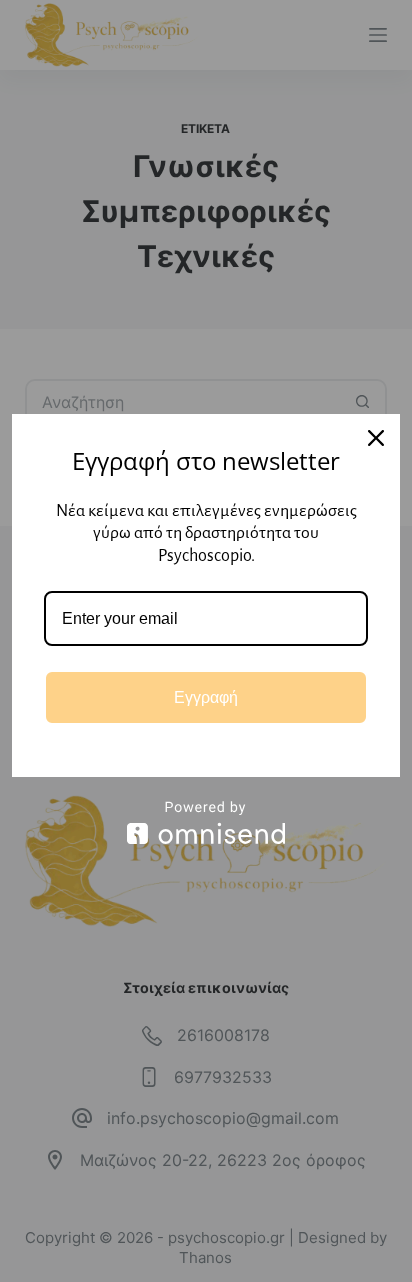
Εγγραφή (206, 697)
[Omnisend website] (206, 822)
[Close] (376, 438)
